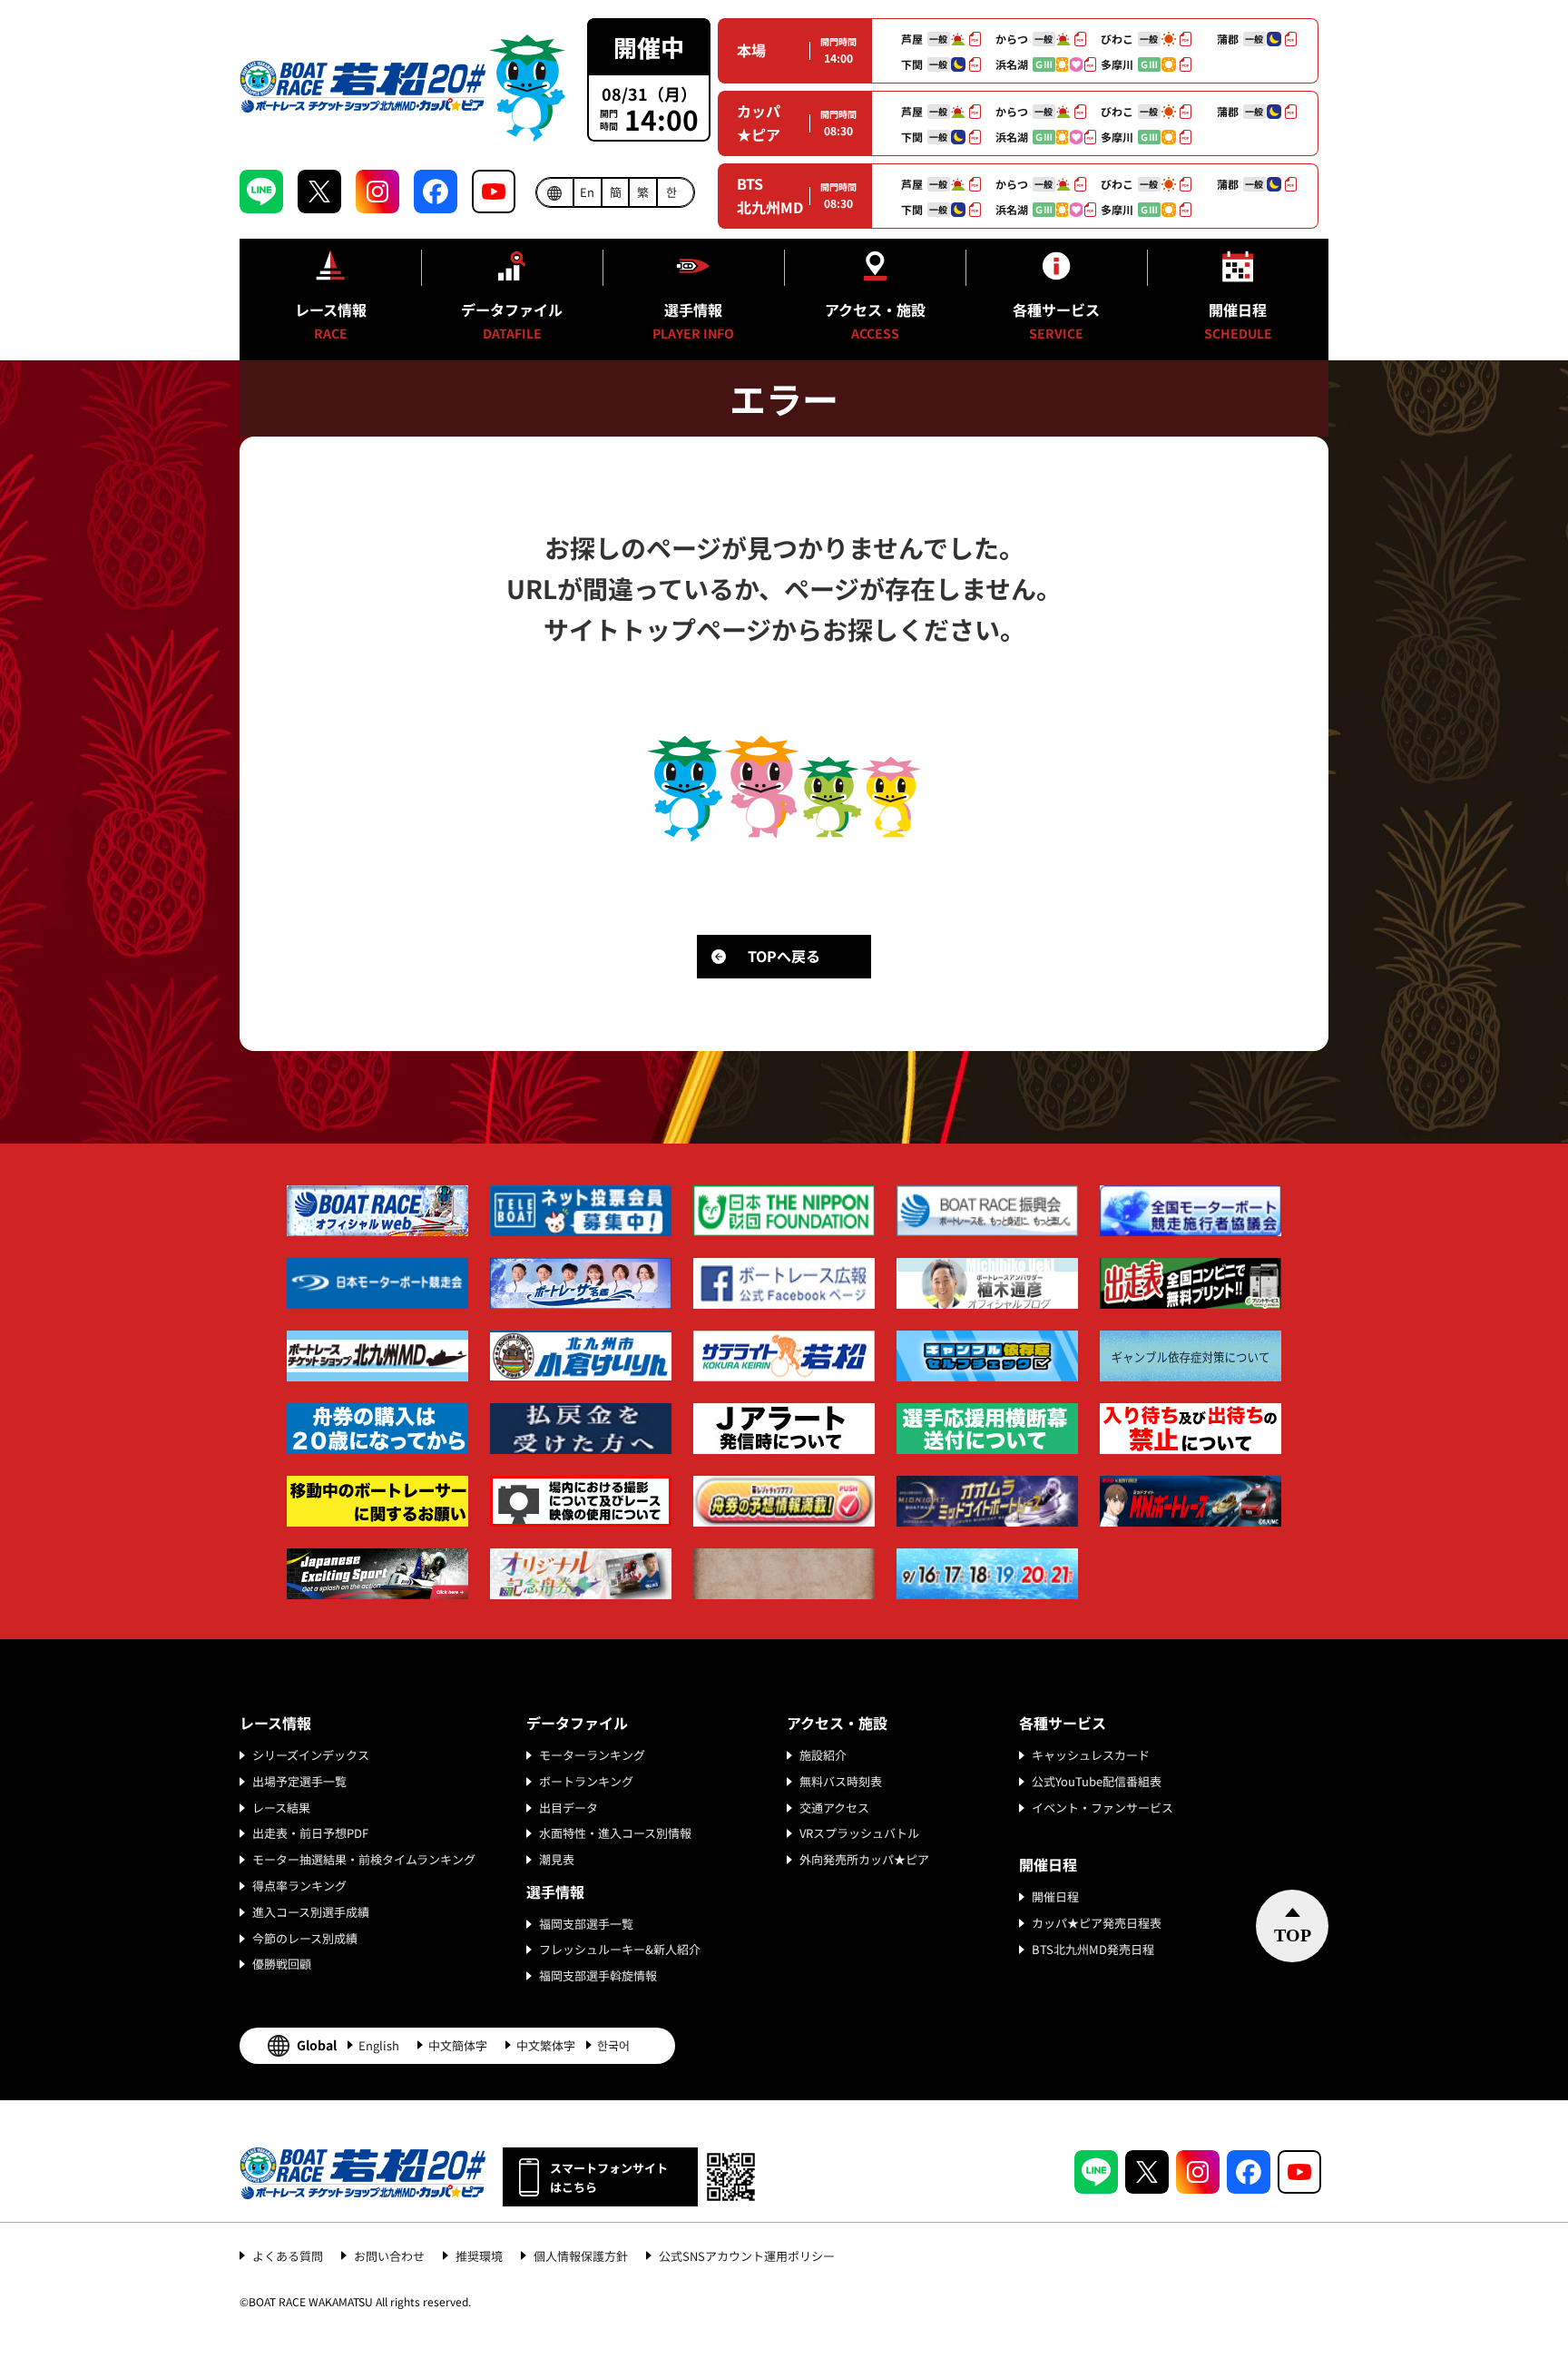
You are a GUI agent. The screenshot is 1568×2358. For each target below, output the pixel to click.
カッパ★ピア (759, 123)
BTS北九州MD (770, 195)
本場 (751, 50)
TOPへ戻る (784, 956)
